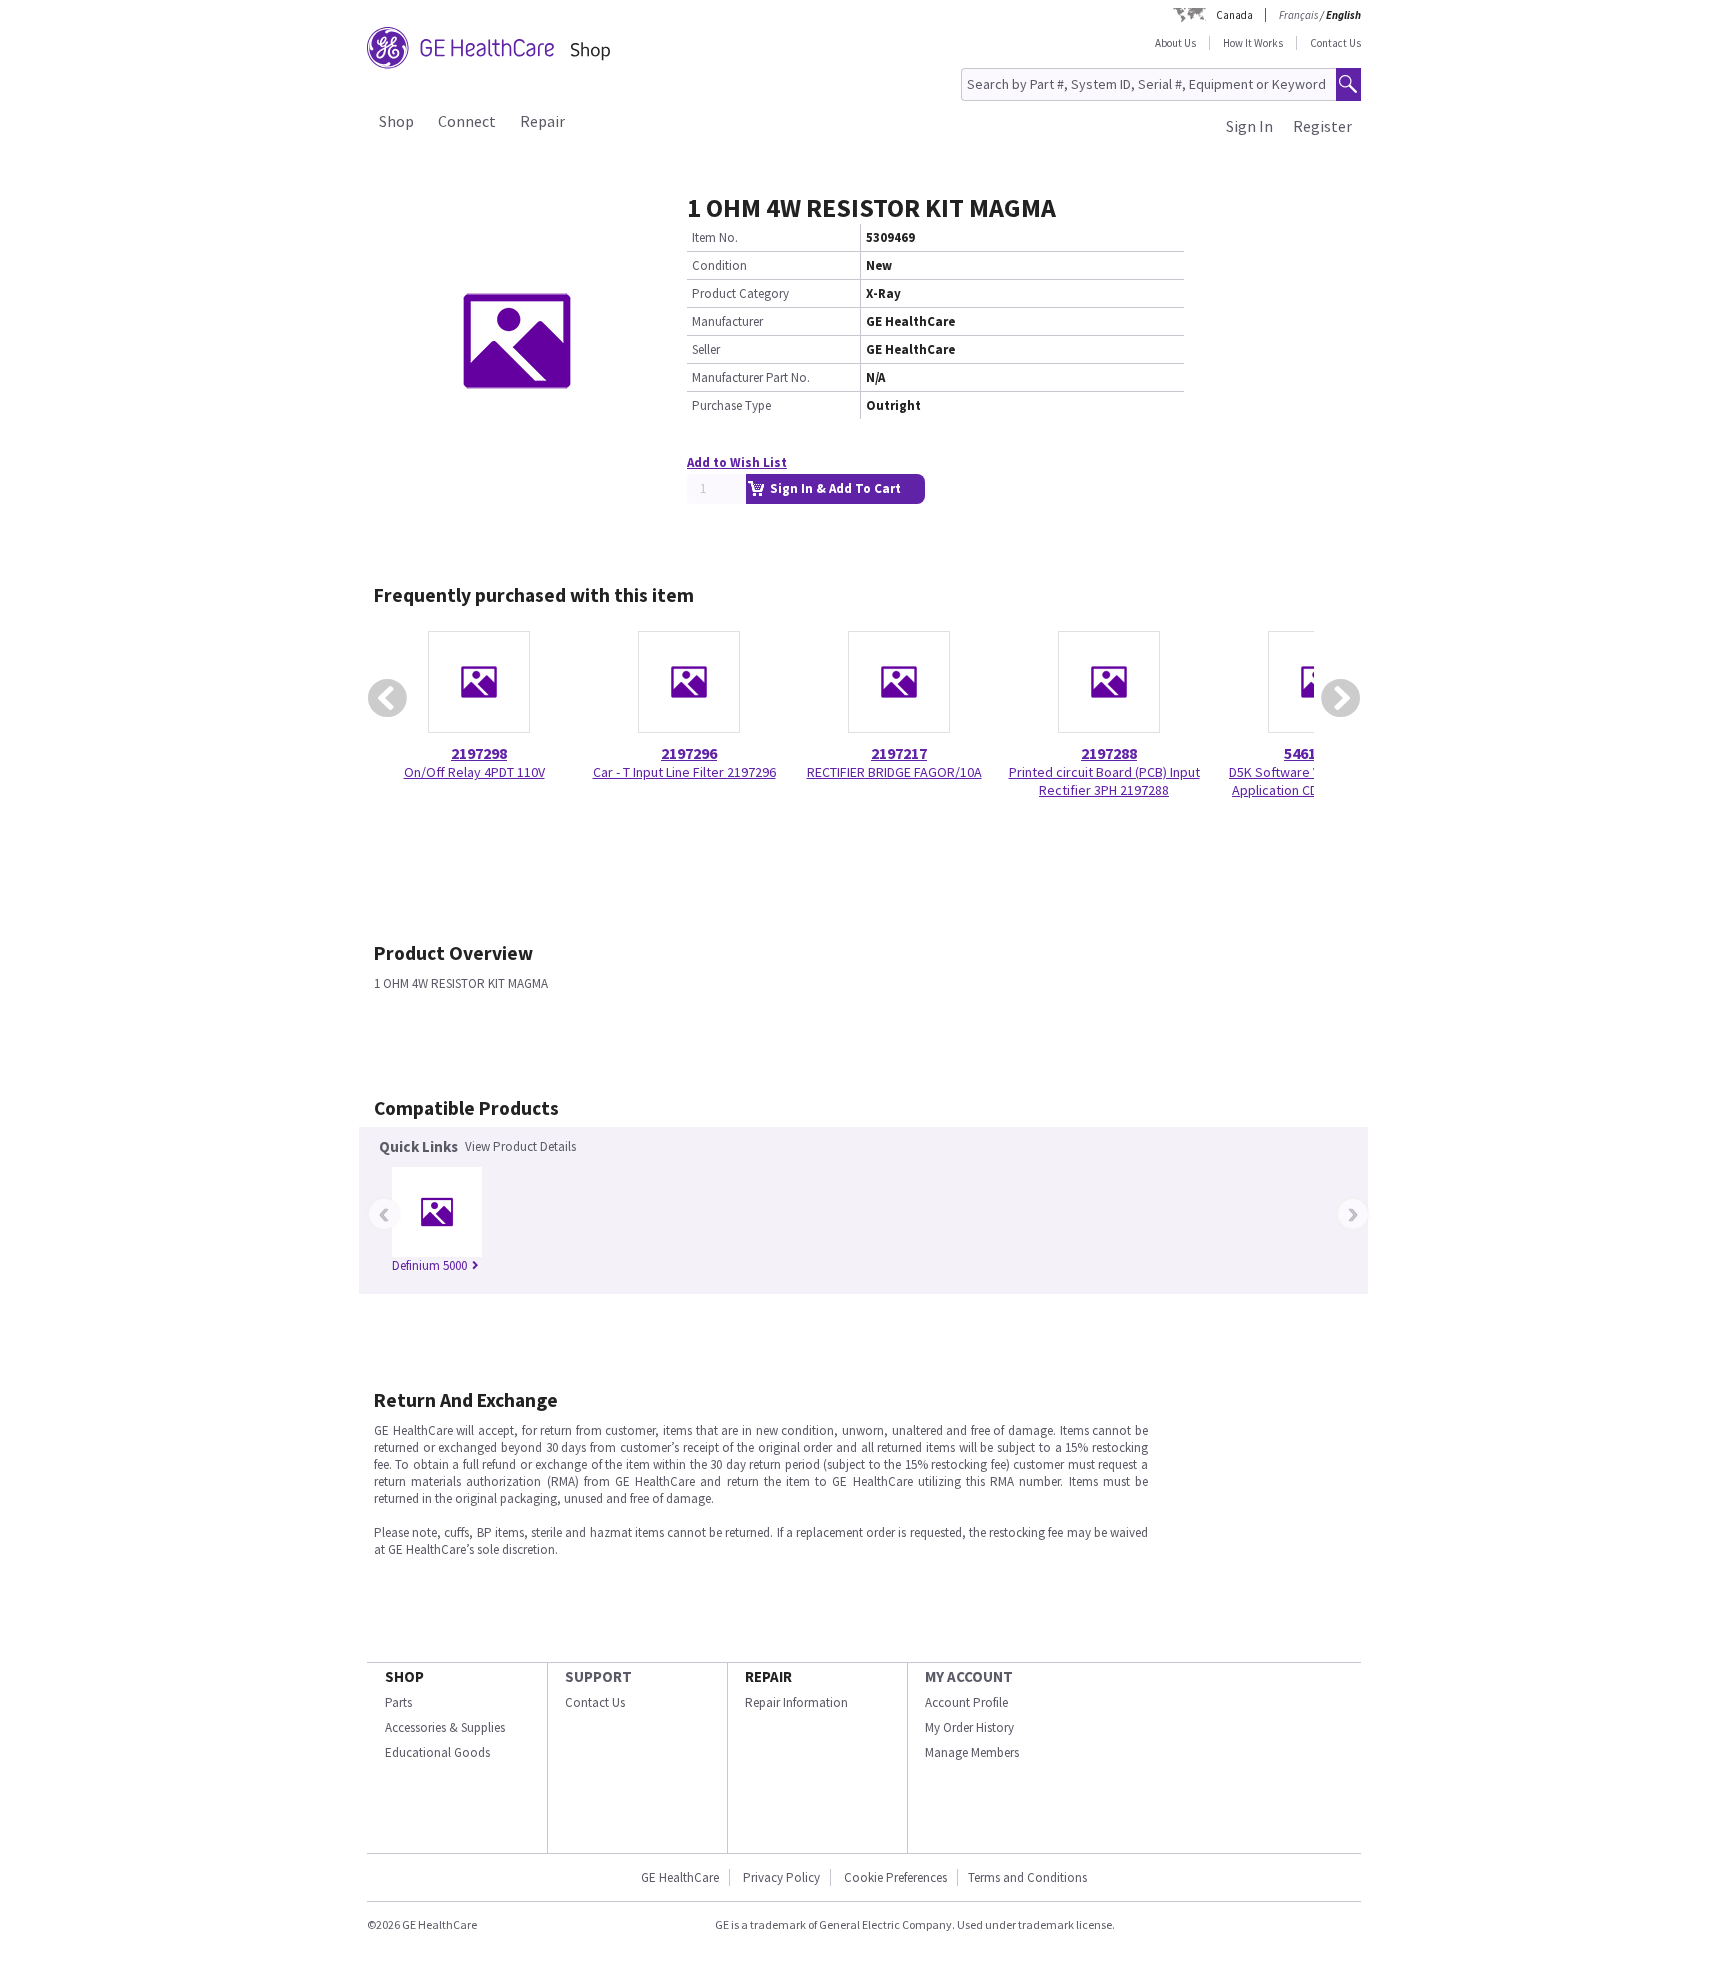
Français (1298, 15)
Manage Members (972, 1752)
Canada (1234, 15)
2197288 (1109, 753)
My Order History (969, 1727)
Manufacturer (727, 321)
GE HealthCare (680, 1877)
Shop (396, 121)
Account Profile (966, 1702)
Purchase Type (731, 405)
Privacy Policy (781, 1877)
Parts (398, 1702)
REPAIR (768, 1676)
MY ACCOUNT (969, 1676)
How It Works (1253, 43)
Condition (719, 265)
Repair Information (796, 1702)
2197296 (689, 753)
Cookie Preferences (895, 1877)
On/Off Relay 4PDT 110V (474, 772)
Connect (467, 121)
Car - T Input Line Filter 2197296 (684, 772)
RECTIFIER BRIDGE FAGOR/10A (894, 772)
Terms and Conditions (1027, 1877)
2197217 (899, 753)
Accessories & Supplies (445, 1727)
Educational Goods (437, 1752)
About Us (1175, 43)
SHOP (404, 1676)
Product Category (740, 293)
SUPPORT (598, 1676)
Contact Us (1335, 43)
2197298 (479, 753)
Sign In (1249, 126)
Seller (706, 349)
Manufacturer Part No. (751, 377)
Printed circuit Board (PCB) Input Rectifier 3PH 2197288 (1104, 781)
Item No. (715, 237)
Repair (542, 121)
